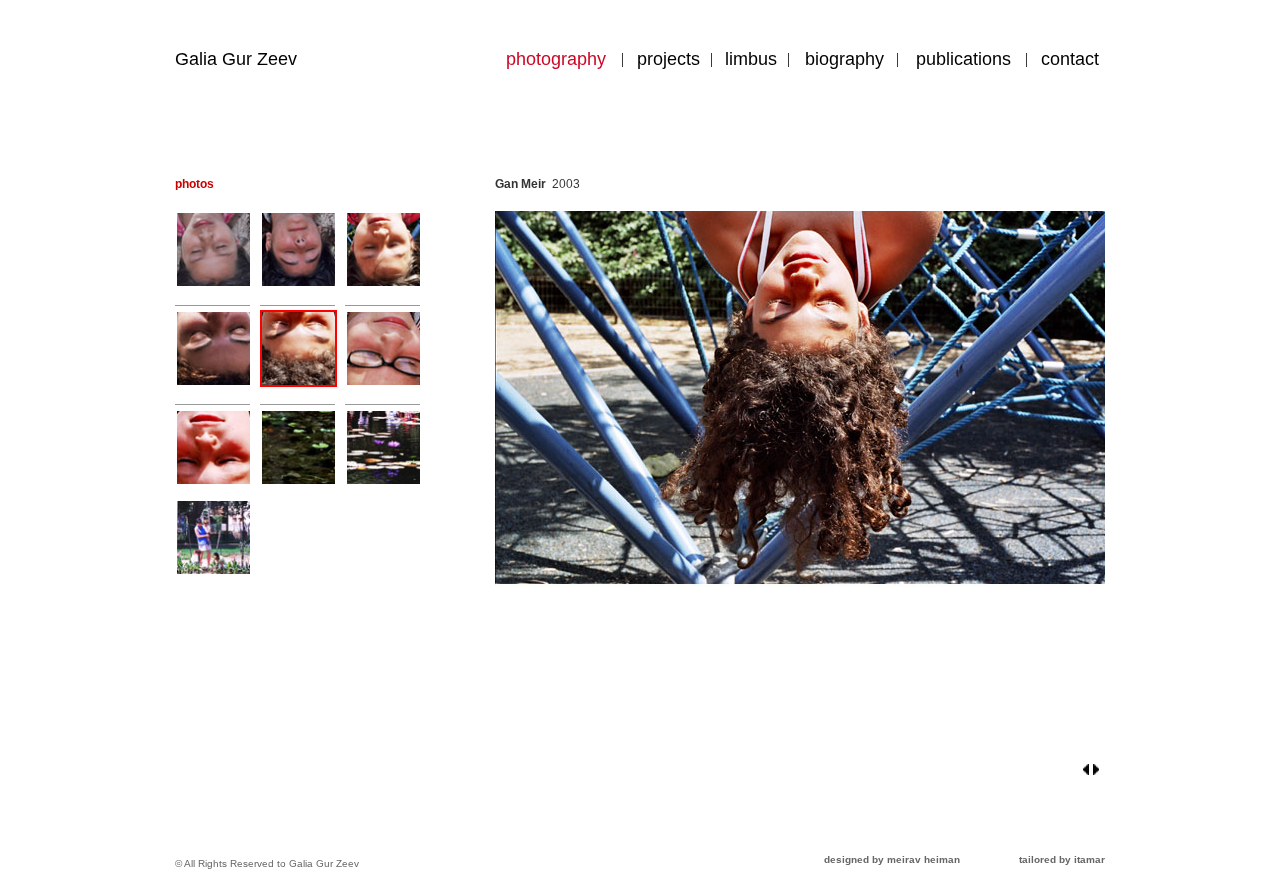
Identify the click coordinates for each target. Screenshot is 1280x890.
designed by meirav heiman (892, 859)
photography (556, 59)
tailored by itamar (1062, 859)
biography (844, 59)
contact (1070, 59)
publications (963, 59)
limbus (751, 59)
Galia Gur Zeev (236, 59)
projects (668, 59)
